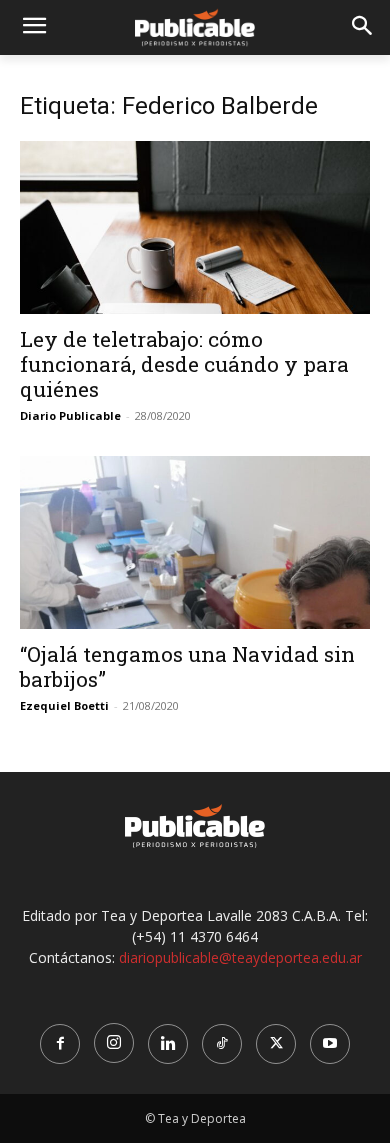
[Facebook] (60, 1044)
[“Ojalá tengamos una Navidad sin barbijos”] (195, 542)
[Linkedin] (168, 1044)
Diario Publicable (70, 415)
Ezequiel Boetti (64, 705)
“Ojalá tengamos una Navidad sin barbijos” (187, 666)
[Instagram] (114, 1043)
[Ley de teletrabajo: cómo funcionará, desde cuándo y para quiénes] (195, 227)
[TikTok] (222, 1044)
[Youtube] (330, 1044)
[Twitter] (276, 1044)
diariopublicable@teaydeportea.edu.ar (240, 957)
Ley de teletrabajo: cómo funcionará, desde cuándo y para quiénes (184, 364)
